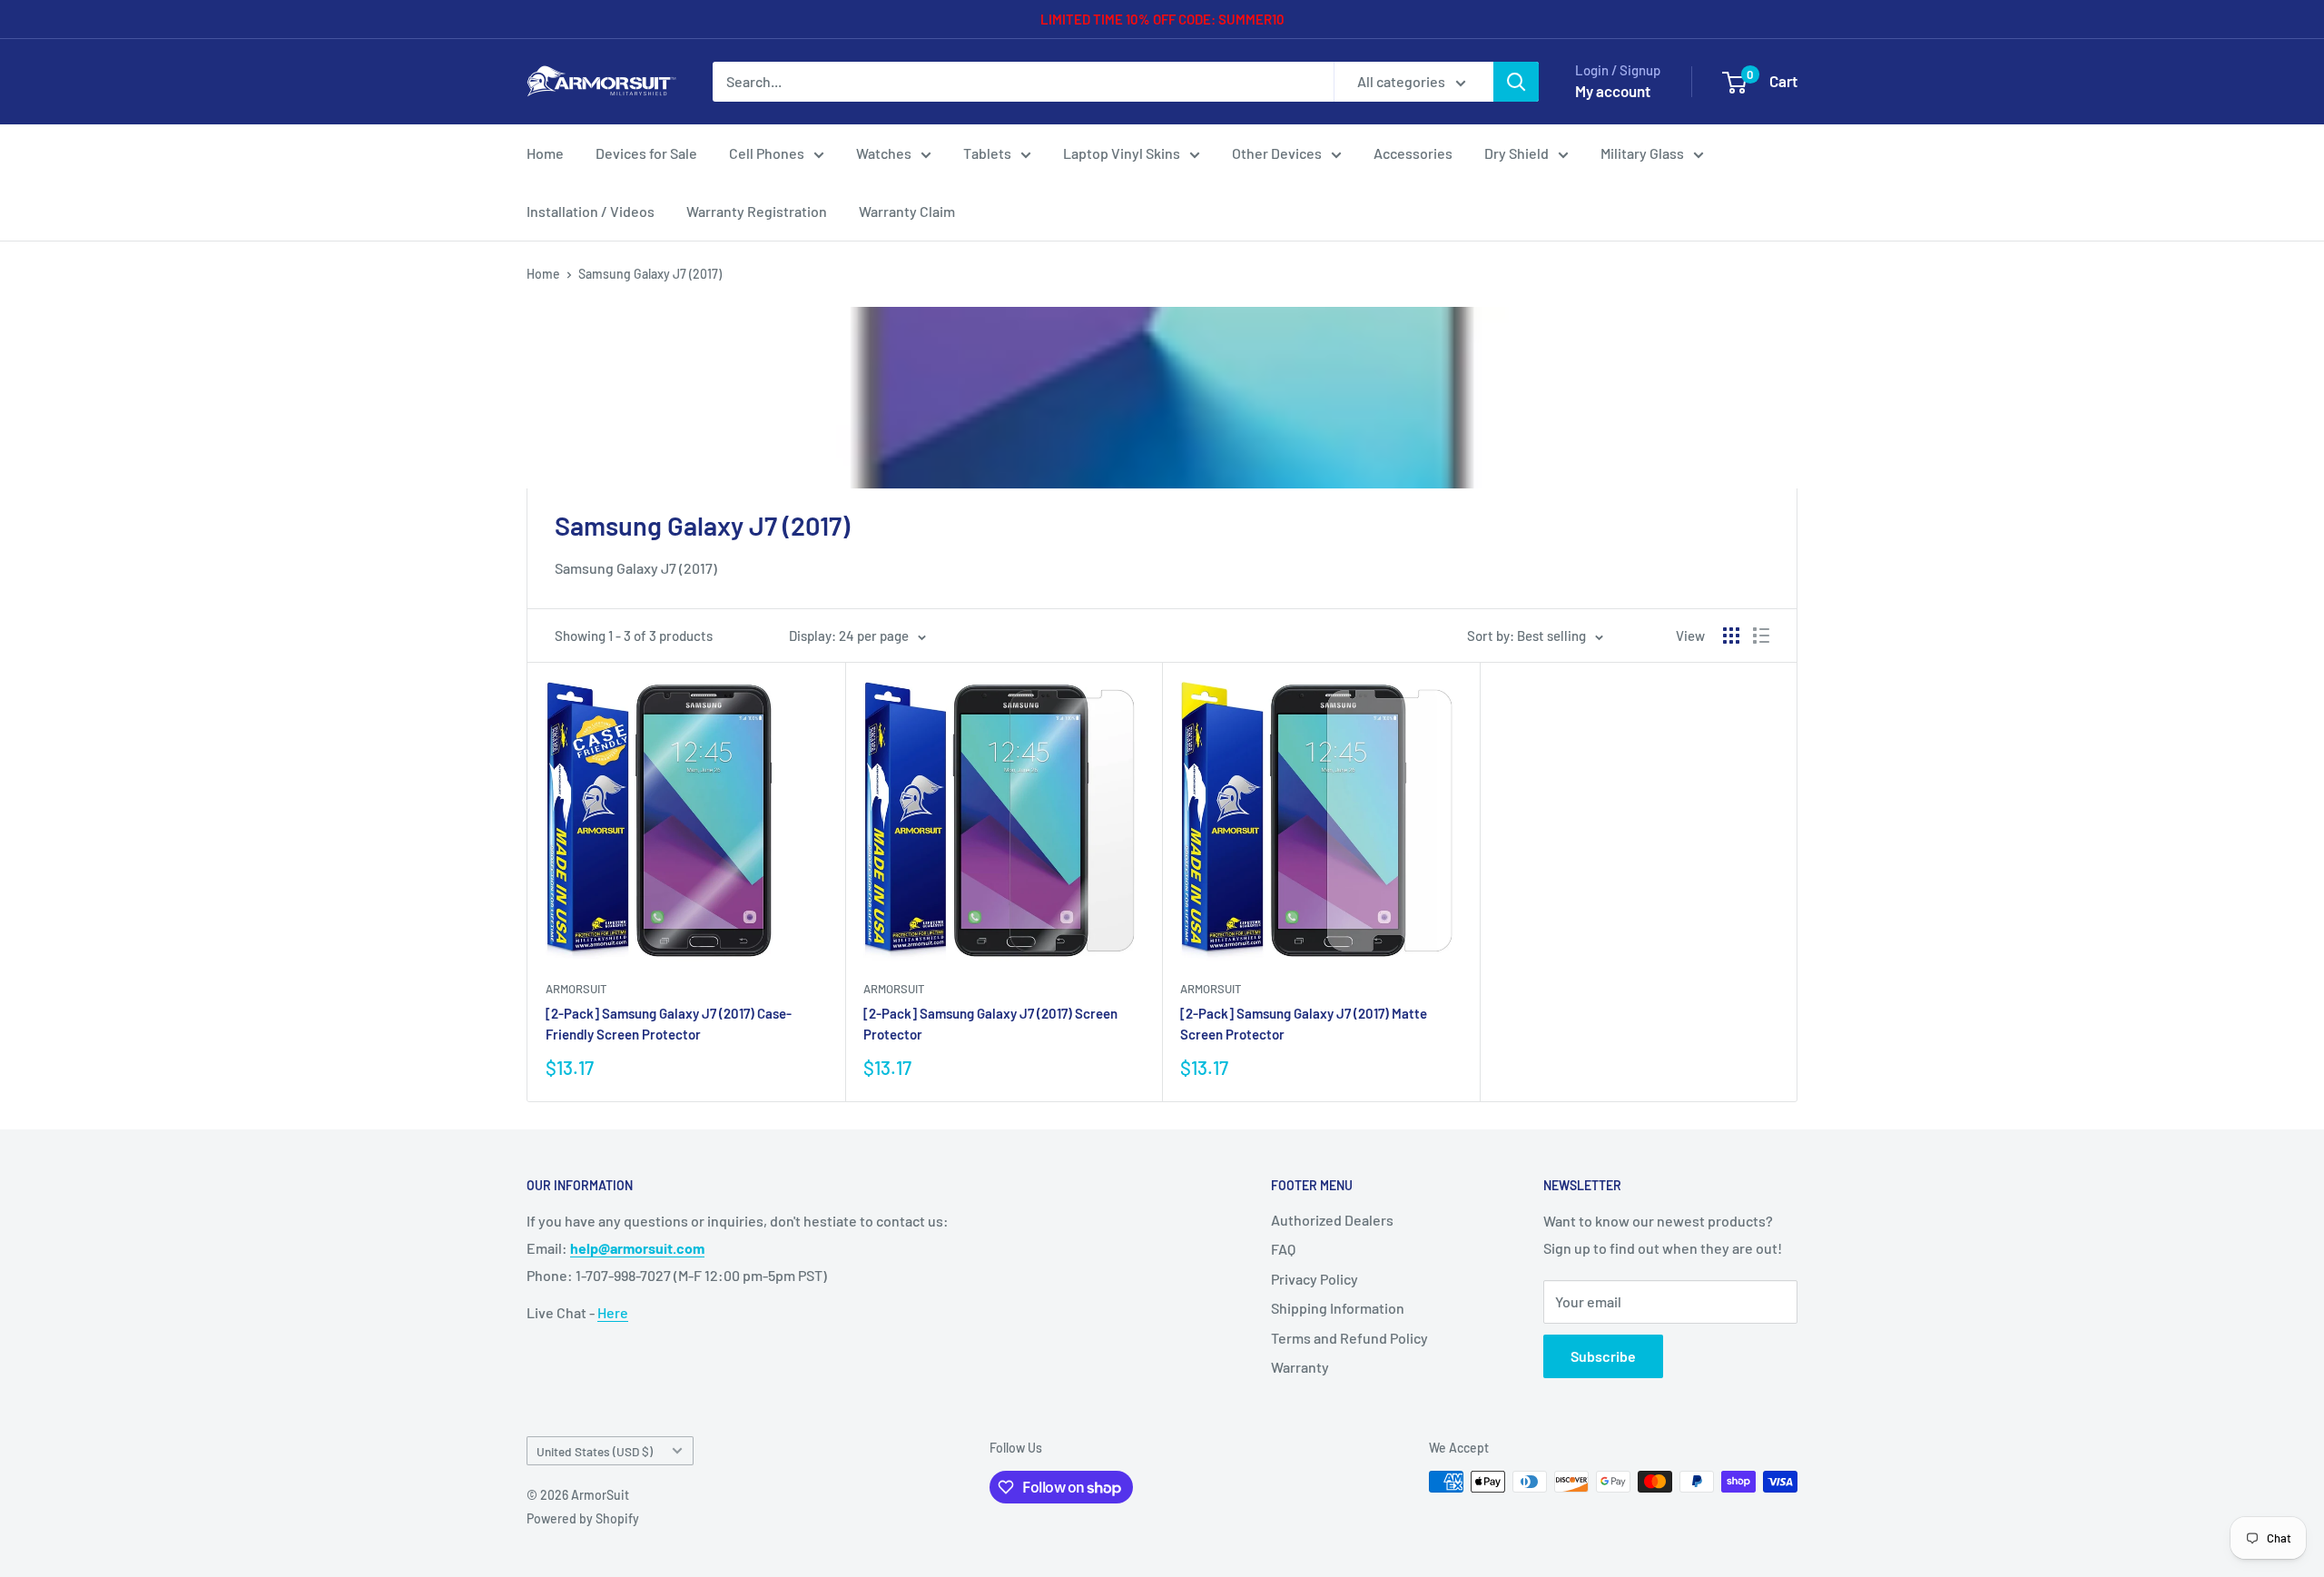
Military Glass (1642, 153)
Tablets (987, 153)
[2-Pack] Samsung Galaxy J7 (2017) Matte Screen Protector (1304, 1024)
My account (1613, 91)
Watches (884, 153)
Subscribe (1603, 1356)
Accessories (1413, 153)
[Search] (1516, 82)
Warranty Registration (757, 211)
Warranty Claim (907, 211)
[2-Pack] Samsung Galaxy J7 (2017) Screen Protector (990, 1024)
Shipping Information (1338, 1308)
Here (613, 1312)
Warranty (1300, 1367)
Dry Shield (1517, 153)
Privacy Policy (1315, 1279)
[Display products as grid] (1731, 636)
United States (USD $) (595, 1451)
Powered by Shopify (583, 1518)
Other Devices (1277, 153)
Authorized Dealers (1332, 1220)
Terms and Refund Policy (1349, 1338)
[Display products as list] (1761, 636)
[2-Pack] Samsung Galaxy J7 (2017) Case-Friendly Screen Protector (669, 1024)
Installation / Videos (591, 211)
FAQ (1283, 1249)
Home (545, 153)
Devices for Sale (646, 153)
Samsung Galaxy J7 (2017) (650, 274)
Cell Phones (767, 153)
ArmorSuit (576, 989)
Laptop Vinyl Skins (1122, 153)
